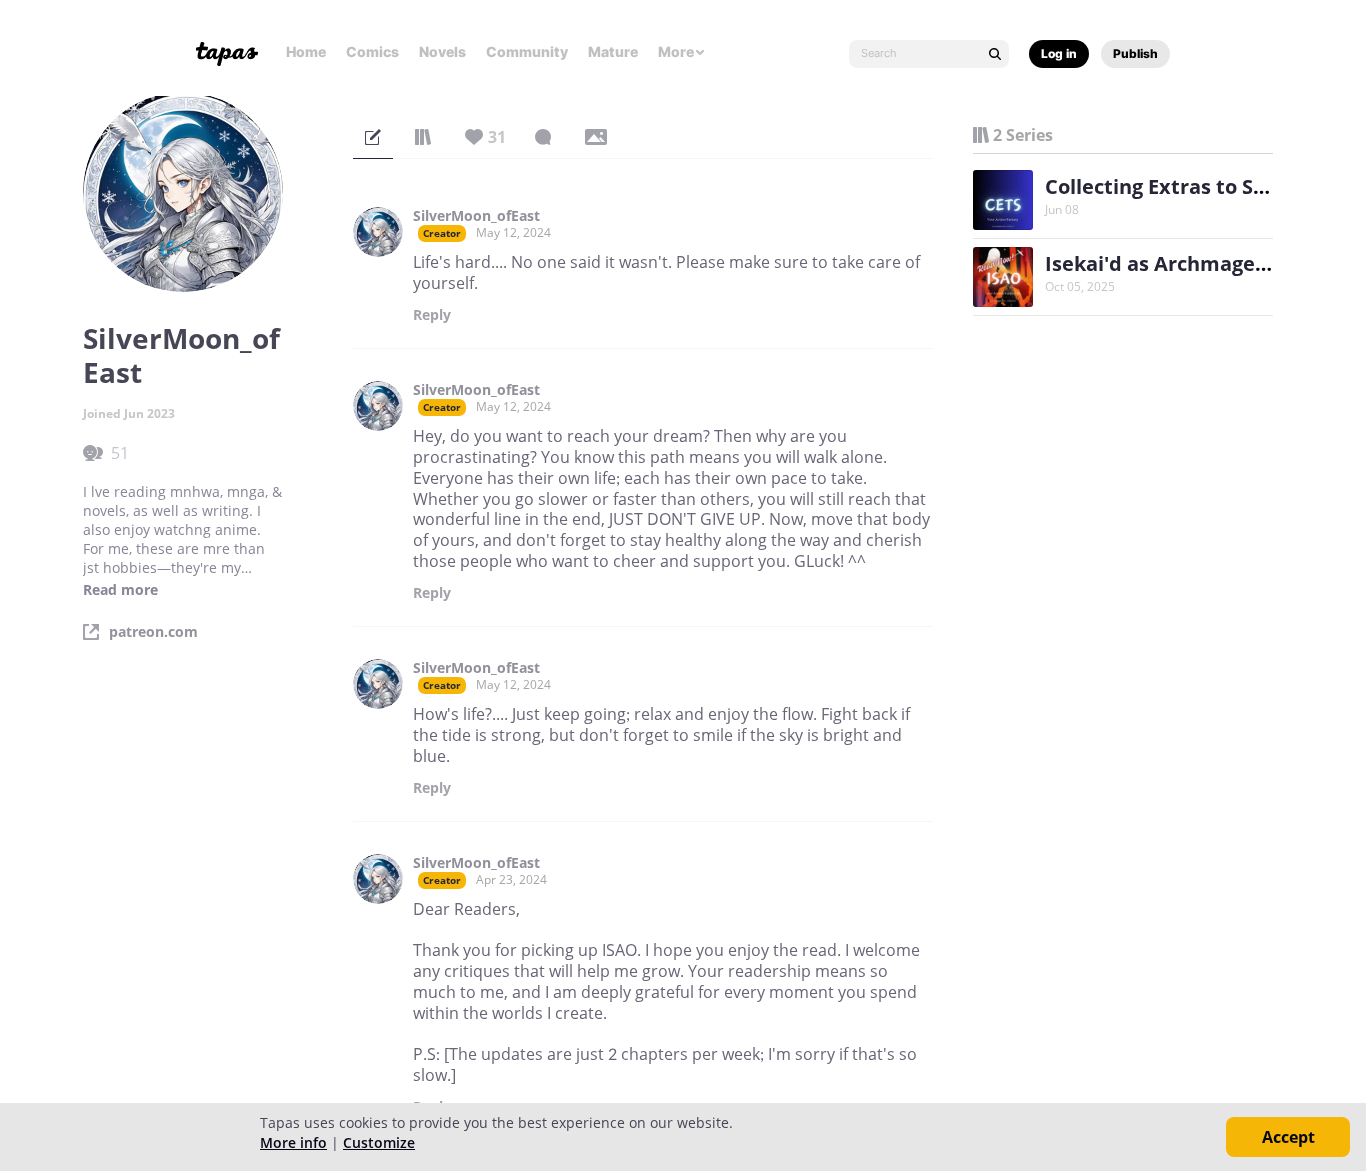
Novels (442, 51)
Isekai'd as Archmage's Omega (1195, 263)
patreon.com (153, 632)
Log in (1059, 53)
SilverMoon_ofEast (476, 216)
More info (293, 1142)
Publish (1135, 53)
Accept (1288, 1137)
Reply (432, 315)
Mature (613, 51)
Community (527, 51)
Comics (372, 51)
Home (306, 51)
